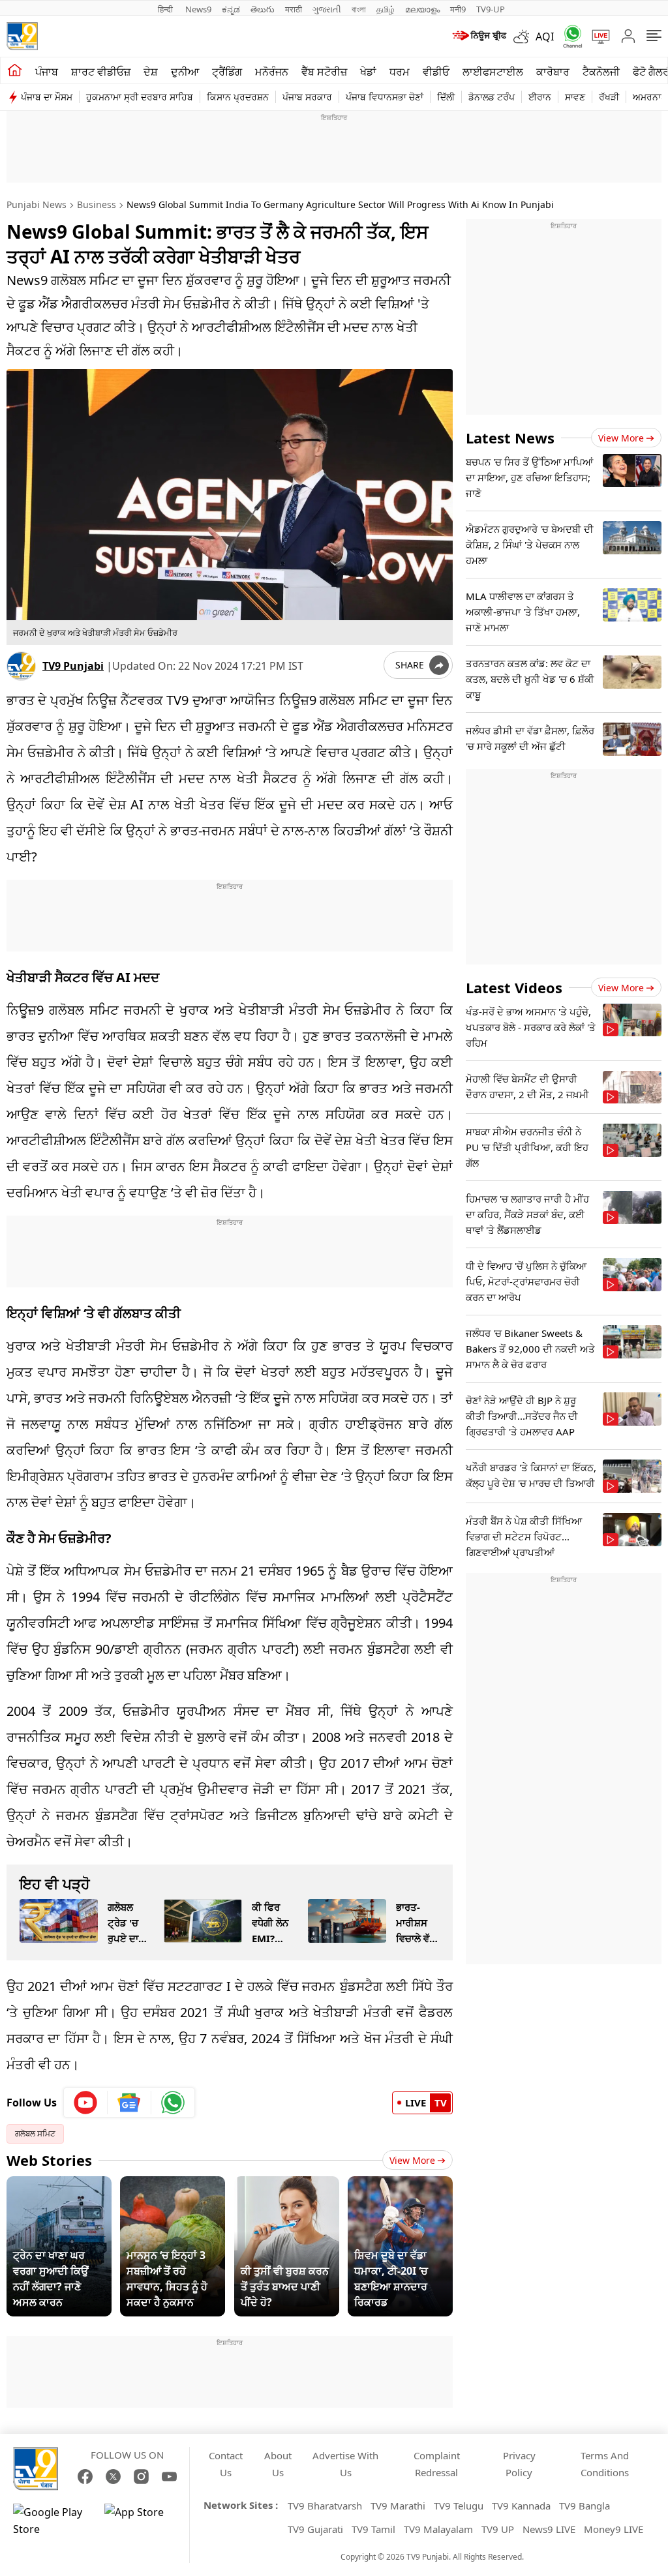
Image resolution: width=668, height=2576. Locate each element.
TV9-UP (491, 9)
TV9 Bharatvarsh (325, 2506)
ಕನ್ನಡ (231, 9)
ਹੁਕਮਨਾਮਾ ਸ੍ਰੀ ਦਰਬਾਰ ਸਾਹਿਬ (140, 97)
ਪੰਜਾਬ (47, 72)
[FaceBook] (85, 2477)
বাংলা (359, 9)
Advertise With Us (345, 2464)
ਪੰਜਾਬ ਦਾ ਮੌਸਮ (47, 97)
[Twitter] (113, 2477)
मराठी (294, 9)
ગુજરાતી (327, 9)
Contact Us (226, 2464)
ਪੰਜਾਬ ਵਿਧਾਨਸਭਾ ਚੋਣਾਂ (385, 97)
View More (412, 2160)
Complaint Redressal (437, 2464)
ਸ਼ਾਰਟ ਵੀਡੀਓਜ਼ (101, 72)
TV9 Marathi (398, 2506)
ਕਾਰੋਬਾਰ (553, 72)
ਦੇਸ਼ (151, 72)
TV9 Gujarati (315, 2529)
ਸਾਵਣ (575, 97)
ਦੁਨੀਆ (185, 72)
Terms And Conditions (605, 2464)
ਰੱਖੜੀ (609, 97)
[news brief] (478, 37)
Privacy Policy (519, 2464)
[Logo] (22, 36)
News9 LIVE (549, 2529)
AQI (545, 37)
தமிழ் (386, 9)
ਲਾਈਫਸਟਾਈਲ (493, 72)
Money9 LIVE (614, 2529)
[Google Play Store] (52, 2521)
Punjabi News (37, 204)
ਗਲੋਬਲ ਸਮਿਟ (35, 2134)
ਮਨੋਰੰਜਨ (272, 72)
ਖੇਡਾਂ (368, 72)
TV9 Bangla (584, 2506)
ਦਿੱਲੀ (446, 97)
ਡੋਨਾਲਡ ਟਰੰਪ (492, 97)
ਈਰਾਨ (540, 97)
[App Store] (144, 2521)
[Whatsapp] (568, 36)
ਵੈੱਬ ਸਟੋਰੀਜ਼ (324, 72)
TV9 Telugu (459, 2506)
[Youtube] (86, 2103)
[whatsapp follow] (173, 2103)
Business (97, 204)
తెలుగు (263, 9)
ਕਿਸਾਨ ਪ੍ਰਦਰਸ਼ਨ (238, 97)
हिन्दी (166, 9)
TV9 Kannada (521, 2506)
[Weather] (524, 37)
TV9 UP (498, 2529)
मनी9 (458, 9)
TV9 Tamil (373, 2529)
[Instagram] (141, 2477)
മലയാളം (422, 9)
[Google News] (129, 2103)
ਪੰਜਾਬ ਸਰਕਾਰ (307, 97)
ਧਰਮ (400, 72)
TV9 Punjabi (73, 666)
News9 (198, 9)
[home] (15, 70)
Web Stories (49, 2160)
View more (621, 438)
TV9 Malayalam (438, 2529)
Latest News (510, 438)
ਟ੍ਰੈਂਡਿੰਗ (227, 72)
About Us (278, 2464)
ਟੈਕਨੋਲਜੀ (601, 72)
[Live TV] (596, 37)
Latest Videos (514, 987)
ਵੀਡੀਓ (436, 72)
